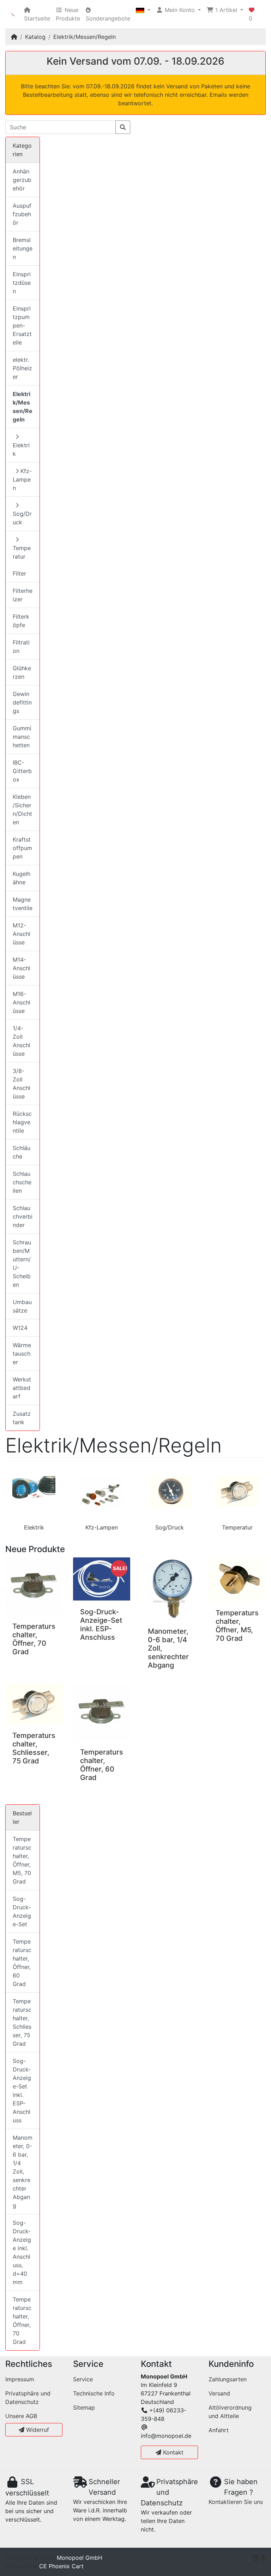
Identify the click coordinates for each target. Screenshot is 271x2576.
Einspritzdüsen (22, 283)
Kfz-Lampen (102, 1527)
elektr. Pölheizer (22, 368)
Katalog (35, 37)
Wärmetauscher (22, 1354)
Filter (19, 573)
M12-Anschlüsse (22, 934)
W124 (20, 1328)
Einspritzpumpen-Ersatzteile (22, 325)
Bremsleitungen (23, 248)
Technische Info (94, 2393)
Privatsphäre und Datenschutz (28, 2398)
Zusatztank (22, 1418)
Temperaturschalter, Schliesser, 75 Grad (34, 1748)
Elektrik (34, 1527)
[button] (143, 10)
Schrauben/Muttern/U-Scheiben (22, 1263)
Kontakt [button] (172, 2452)
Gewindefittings (22, 702)
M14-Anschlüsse (22, 968)
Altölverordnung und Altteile (230, 2412)
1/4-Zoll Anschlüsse (22, 1041)
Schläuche (22, 1152)
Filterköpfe (21, 621)
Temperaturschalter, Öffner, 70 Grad (34, 1639)
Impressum (20, 2379)
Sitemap (84, 2407)
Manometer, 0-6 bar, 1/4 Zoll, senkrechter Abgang (23, 2171)
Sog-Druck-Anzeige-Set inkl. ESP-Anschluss (101, 1625)
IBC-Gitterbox (22, 771)
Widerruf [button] (37, 2430)
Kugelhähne (22, 878)
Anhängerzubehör (22, 180)
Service (83, 2379)
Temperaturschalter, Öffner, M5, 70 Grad (237, 1626)
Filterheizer (23, 595)
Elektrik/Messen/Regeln (85, 37)
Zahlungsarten (228, 2379)
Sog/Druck (170, 1527)
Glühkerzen (22, 672)
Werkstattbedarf (22, 1388)
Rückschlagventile (22, 1122)
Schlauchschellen (22, 1182)
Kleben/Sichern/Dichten (22, 809)
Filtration (21, 647)
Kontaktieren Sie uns (236, 2502)
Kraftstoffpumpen (22, 848)
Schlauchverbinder (23, 1216)
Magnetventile (23, 904)
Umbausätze (22, 1306)
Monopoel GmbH (80, 2558)
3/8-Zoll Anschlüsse (22, 1084)
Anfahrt (219, 2430)
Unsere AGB (21, 2416)
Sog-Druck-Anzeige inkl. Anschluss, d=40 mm (22, 2252)
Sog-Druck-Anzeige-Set (22, 1911)
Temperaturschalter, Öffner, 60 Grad (102, 1765)
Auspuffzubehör (22, 214)
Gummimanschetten (22, 737)
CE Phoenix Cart (61, 2566)
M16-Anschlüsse (22, 1002)
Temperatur (237, 1527)
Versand (219, 2393)
